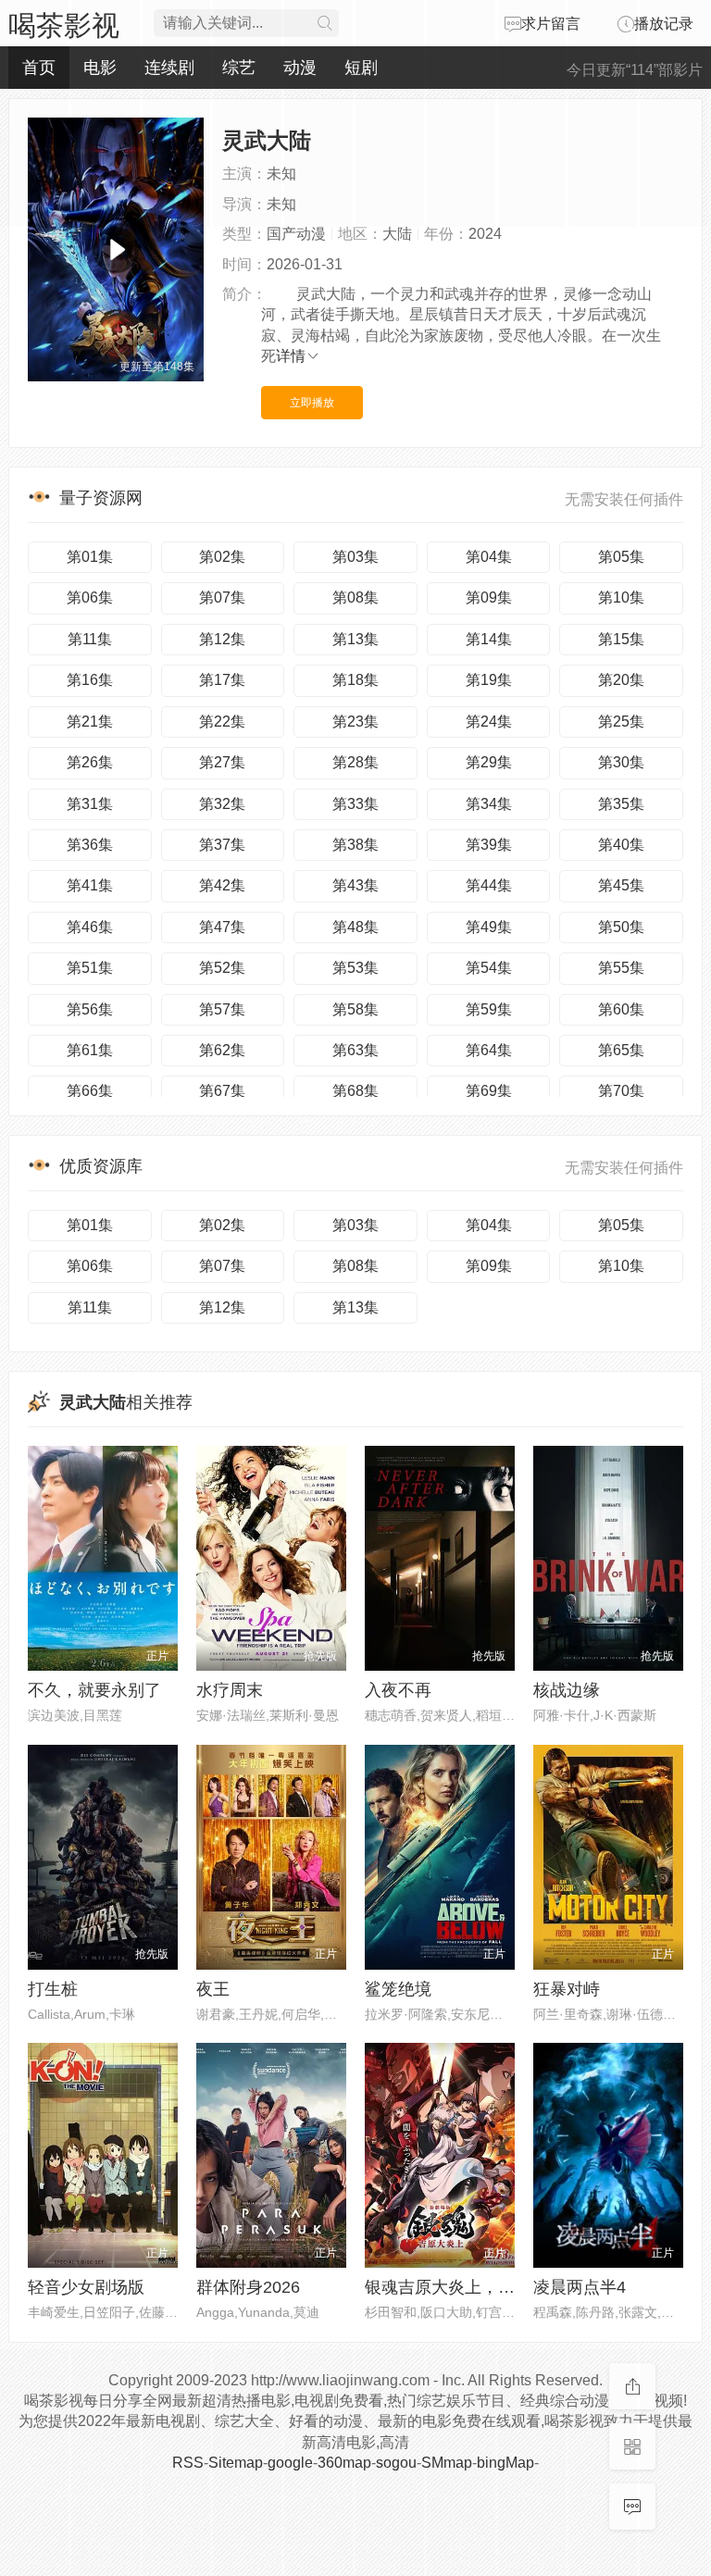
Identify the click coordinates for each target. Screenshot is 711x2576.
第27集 (222, 762)
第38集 (355, 845)
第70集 (621, 1091)
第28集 (355, 762)
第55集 (621, 968)
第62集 (222, 1050)
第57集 (222, 1009)
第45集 (621, 885)
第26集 (90, 762)
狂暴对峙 (567, 1989)
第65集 (621, 1050)
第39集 (489, 845)
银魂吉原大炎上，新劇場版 (465, 2287)
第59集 (489, 1009)
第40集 (621, 845)
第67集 (222, 1091)
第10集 (621, 597)
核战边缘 (567, 1690)
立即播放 (312, 403)
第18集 (355, 680)
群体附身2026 (248, 2287)
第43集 (355, 885)
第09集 (489, 597)
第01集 (90, 557)
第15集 (621, 639)
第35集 (621, 804)
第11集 (90, 639)
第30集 (621, 762)
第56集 (90, 1009)
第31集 (90, 804)
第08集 (355, 597)
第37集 (222, 845)
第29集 (489, 762)
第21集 (90, 722)
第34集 (489, 804)
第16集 (90, 680)
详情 (291, 356)
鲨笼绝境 (398, 1989)
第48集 (355, 927)
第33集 (355, 804)
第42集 (222, 885)
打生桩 (53, 1989)
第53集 (355, 968)
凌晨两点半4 (580, 2287)
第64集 (489, 1050)
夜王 (213, 1989)
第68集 (355, 1091)
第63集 (355, 1050)
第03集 (355, 557)
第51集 (90, 968)
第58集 (355, 1009)
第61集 (90, 1050)
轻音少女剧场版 (86, 2287)
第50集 (621, 927)
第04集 (489, 557)
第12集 (222, 639)
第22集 (222, 722)
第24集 (489, 722)
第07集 (222, 597)
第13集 (355, 639)
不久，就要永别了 (94, 1690)
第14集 (489, 639)
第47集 (222, 927)
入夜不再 (398, 1690)
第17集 (222, 680)
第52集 (222, 968)
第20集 (621, 680)
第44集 (489, 885)
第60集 (621, 1009)
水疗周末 (230, 1690)
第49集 (489, 927)
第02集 (222, 557)
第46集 (90, 927)
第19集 (489, 680)
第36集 (90, 845)
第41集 (90, 885)
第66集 (90, 1091)
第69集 (489, 1091)
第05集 (621, 557)
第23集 (355, 722)
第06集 (90, 597)
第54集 (489, 968)
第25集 (621, 722)
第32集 (222, 804)
